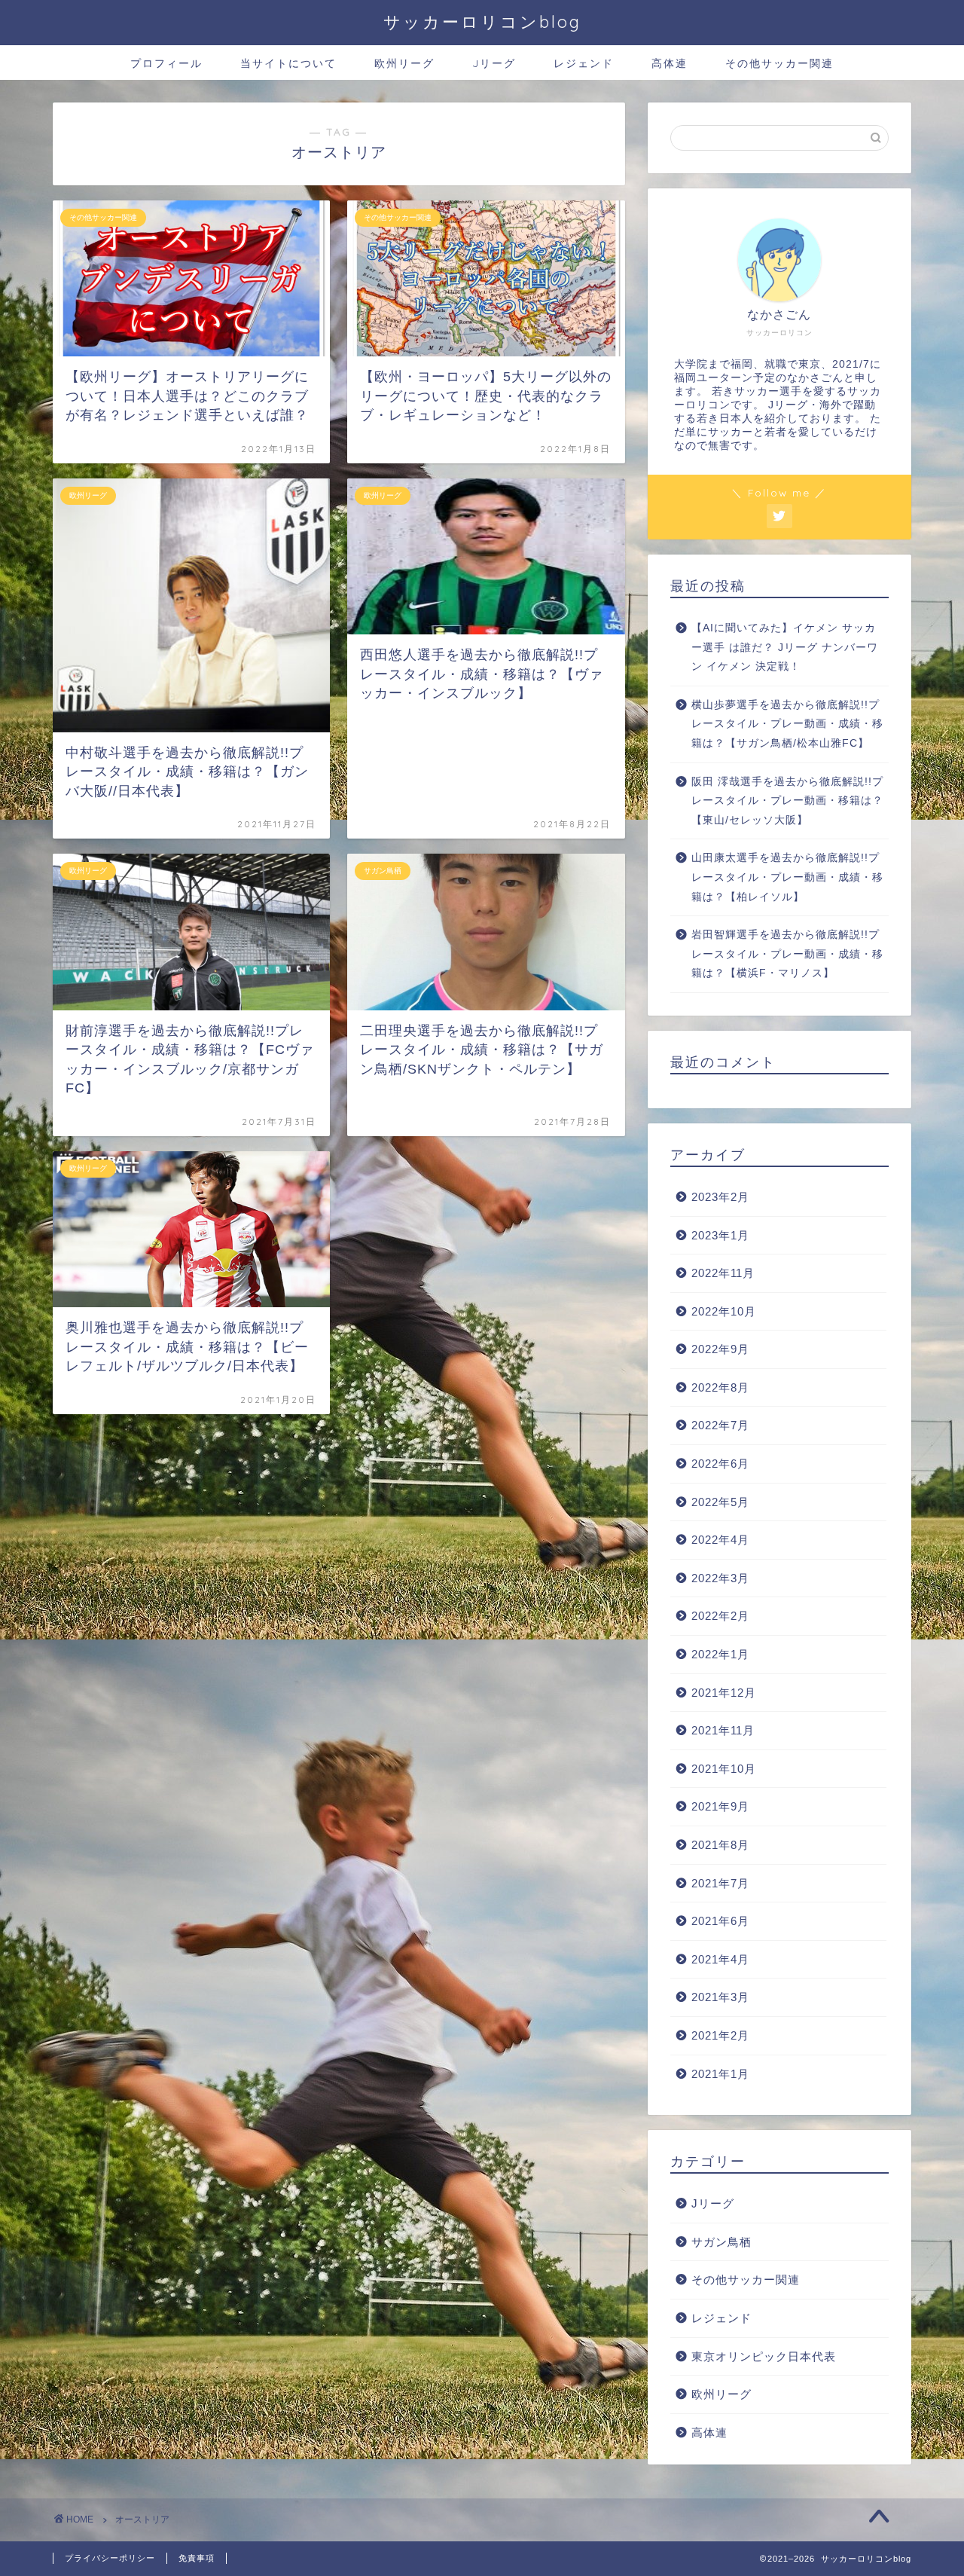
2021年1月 (720, 2074)
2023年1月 (720, 1235)
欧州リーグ (404, 63)
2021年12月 (724, 1693)
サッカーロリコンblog (482, 21)
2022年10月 (724, 1311)
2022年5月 (720, 1502)
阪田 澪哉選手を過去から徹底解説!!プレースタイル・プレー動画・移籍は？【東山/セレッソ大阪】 (787, 801)
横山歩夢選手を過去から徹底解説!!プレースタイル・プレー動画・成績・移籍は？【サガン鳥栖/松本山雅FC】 (787, 724)
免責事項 (197, 2558)
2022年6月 (720, 1464)
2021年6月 (720, 1921)
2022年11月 (723, 1273)
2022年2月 (720, 1616)
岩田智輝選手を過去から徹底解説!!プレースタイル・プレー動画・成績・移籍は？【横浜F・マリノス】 (787, 954)
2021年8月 (720, 1845)
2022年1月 (720, 1654)
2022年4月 (720, 1540)
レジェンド (584, 63)
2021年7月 (720, 1883)
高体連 (670, 63)
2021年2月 (720, 2035)
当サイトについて (288, 63)
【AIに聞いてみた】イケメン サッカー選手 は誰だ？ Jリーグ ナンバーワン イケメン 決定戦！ (785, 647)
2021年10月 (724, 1769)
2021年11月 (723, 1730)
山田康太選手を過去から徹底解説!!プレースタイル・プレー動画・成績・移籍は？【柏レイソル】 (787, 877)
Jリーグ (494, 63)
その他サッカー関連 (779, 63)
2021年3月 (720, 1997)
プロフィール (166, 63)
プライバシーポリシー (110, 2558)
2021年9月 (720, 1806)
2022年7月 (720, 1425)
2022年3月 (720, 1578)
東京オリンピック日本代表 (764, 2356)
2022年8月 (720, 1387)
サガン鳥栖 (721, 2242)
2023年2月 (720, 1197)
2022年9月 (720, 1349)
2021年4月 (720, 1959)
